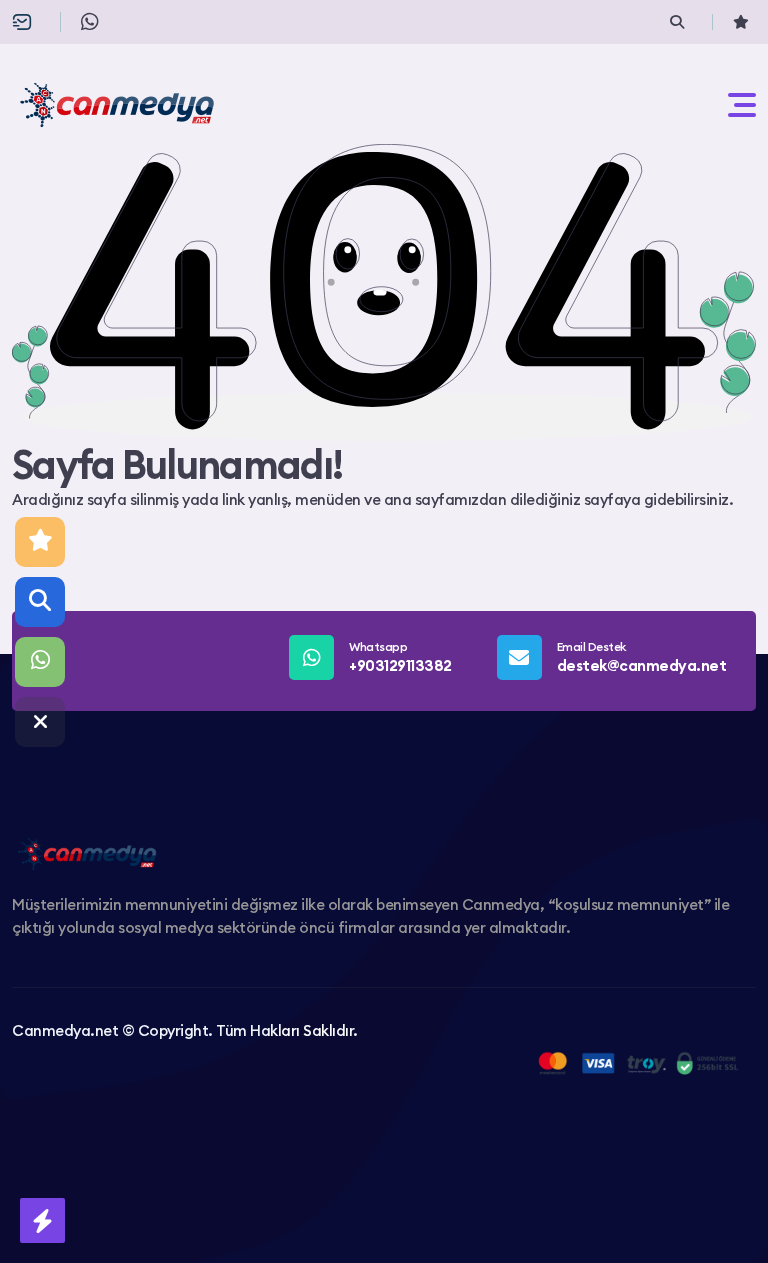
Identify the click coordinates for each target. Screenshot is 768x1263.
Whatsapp (400, 657)
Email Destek (642, 657)
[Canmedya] (117, 105)
